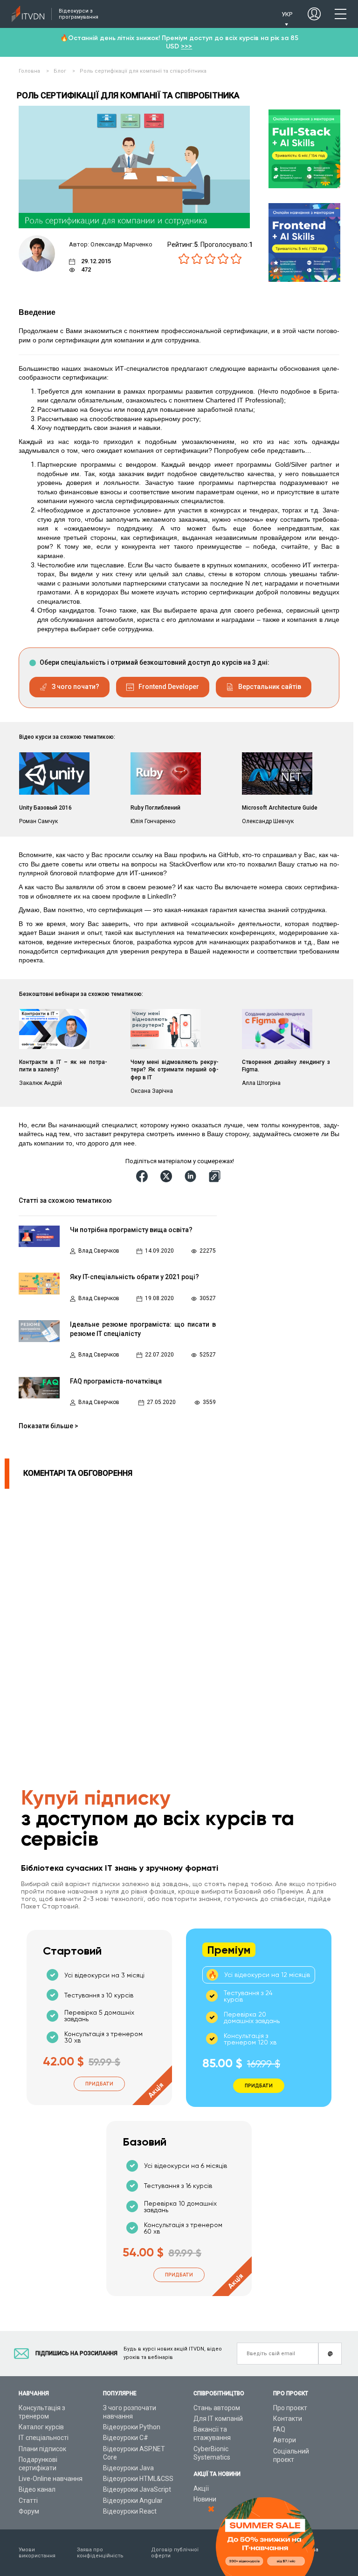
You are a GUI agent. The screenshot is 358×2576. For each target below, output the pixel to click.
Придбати (99, 2084)
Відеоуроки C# (126, 2438)
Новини (205, 2499)
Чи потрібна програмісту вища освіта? (131, 1230)
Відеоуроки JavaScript (137, 2489)
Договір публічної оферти (175, 2553)
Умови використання (37, 2553)
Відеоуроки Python (132, 2427)
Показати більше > (48, 1426)
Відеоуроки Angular (133, 2501)
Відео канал (37, 2489)
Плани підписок (42, 2449)
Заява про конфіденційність (100, 2553)
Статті (28, 2501)
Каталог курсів (41, 2427)
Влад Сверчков (99, 1251)
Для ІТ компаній (218, 2419)
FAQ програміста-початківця (116, 1381)
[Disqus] (165, 1605)
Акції (201, 2488)
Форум (29, 2511)
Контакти (288, 2419)
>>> (186, 46)
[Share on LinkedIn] (192, 1176)
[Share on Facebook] (144, 1176)
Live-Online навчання (51, 2479)
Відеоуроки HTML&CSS (138, 2479)
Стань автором (217, 2408)
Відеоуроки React (130, 2511)
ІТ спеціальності (44, 2438)
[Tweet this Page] (168, 1176)
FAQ (279, 2429)
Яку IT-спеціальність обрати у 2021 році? (134, 1277)
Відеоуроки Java (128, 2468)
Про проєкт (290, 2408)
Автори (285, 2440)
